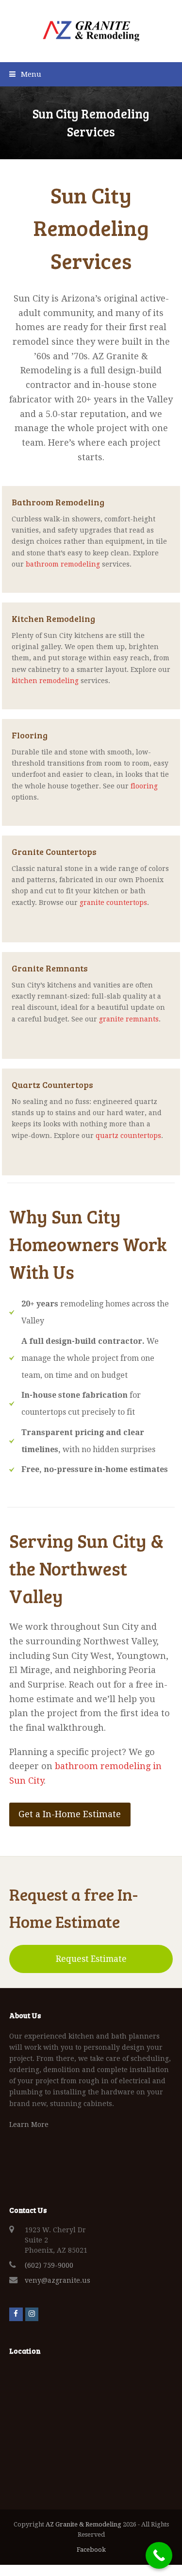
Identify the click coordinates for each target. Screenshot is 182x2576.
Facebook (91, 2550)
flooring (144, 786)
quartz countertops (128, 1136)
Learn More (29, 2124)
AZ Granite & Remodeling (83, 2524)
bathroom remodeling (63, 564)
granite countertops (113, 903)
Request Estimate (91, 1959)
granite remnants (129, 1019)
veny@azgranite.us (58, 2280)
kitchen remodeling (45, 681)
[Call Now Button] (159, 2555)
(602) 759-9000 (49, 2265)
